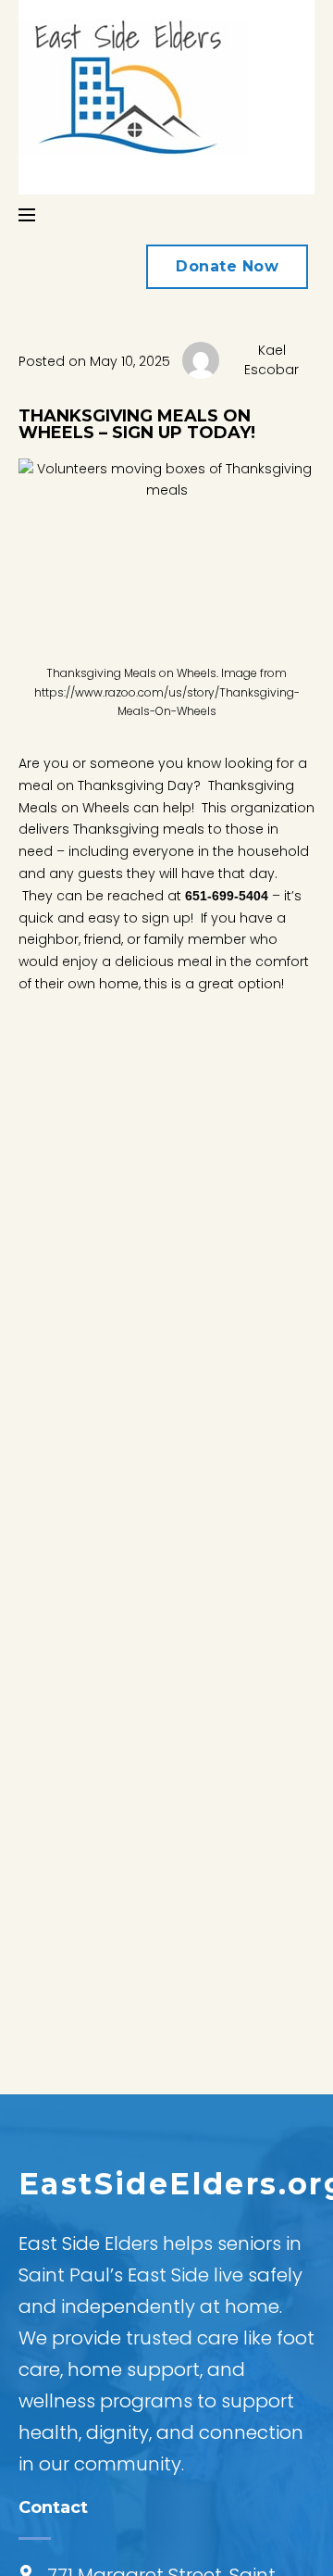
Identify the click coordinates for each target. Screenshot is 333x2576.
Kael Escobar (271, 360)
